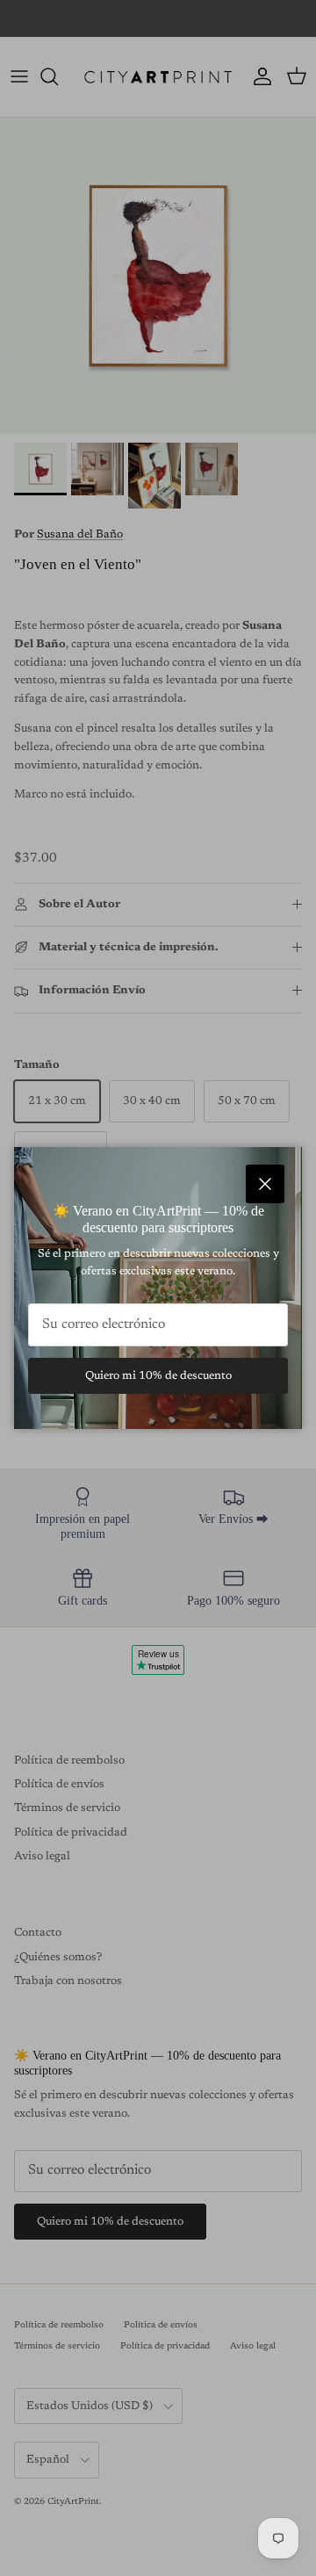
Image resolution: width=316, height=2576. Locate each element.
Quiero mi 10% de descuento (158, 1376)
